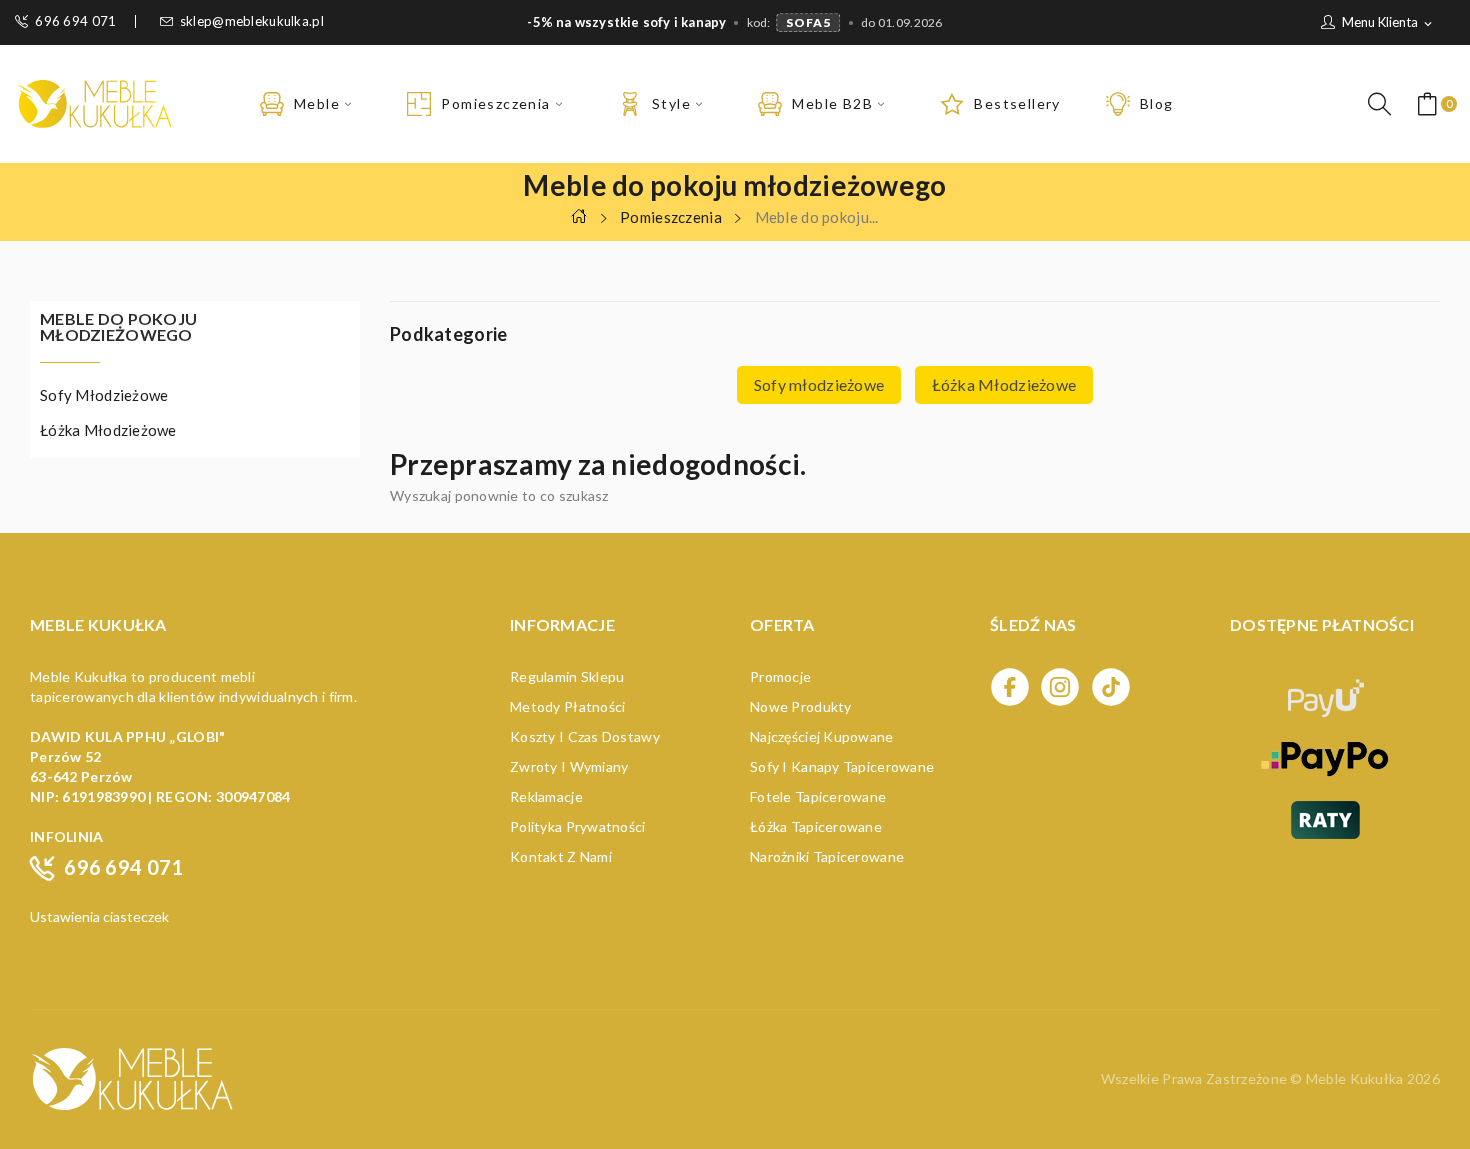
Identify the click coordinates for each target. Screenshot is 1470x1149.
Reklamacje (546, 796)
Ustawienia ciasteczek (99, 916)
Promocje (780, 676)
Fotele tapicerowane (818, 796)
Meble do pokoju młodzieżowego (118, 327)
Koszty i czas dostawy (585, 736)
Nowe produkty (801, 706)
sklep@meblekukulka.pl (252, 21)
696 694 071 (75, 21)
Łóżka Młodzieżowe (108, 430)
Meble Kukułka (1356, 1078)
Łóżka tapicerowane (816, 826)
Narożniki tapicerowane (827, 856)
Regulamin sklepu (567, 676)
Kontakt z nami (561, 856)
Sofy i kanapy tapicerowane (842, 766)
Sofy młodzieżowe (104, 395)
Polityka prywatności (578, 826)
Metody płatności (567, 706)
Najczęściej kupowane (822, 736)
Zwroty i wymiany (569, 766)
